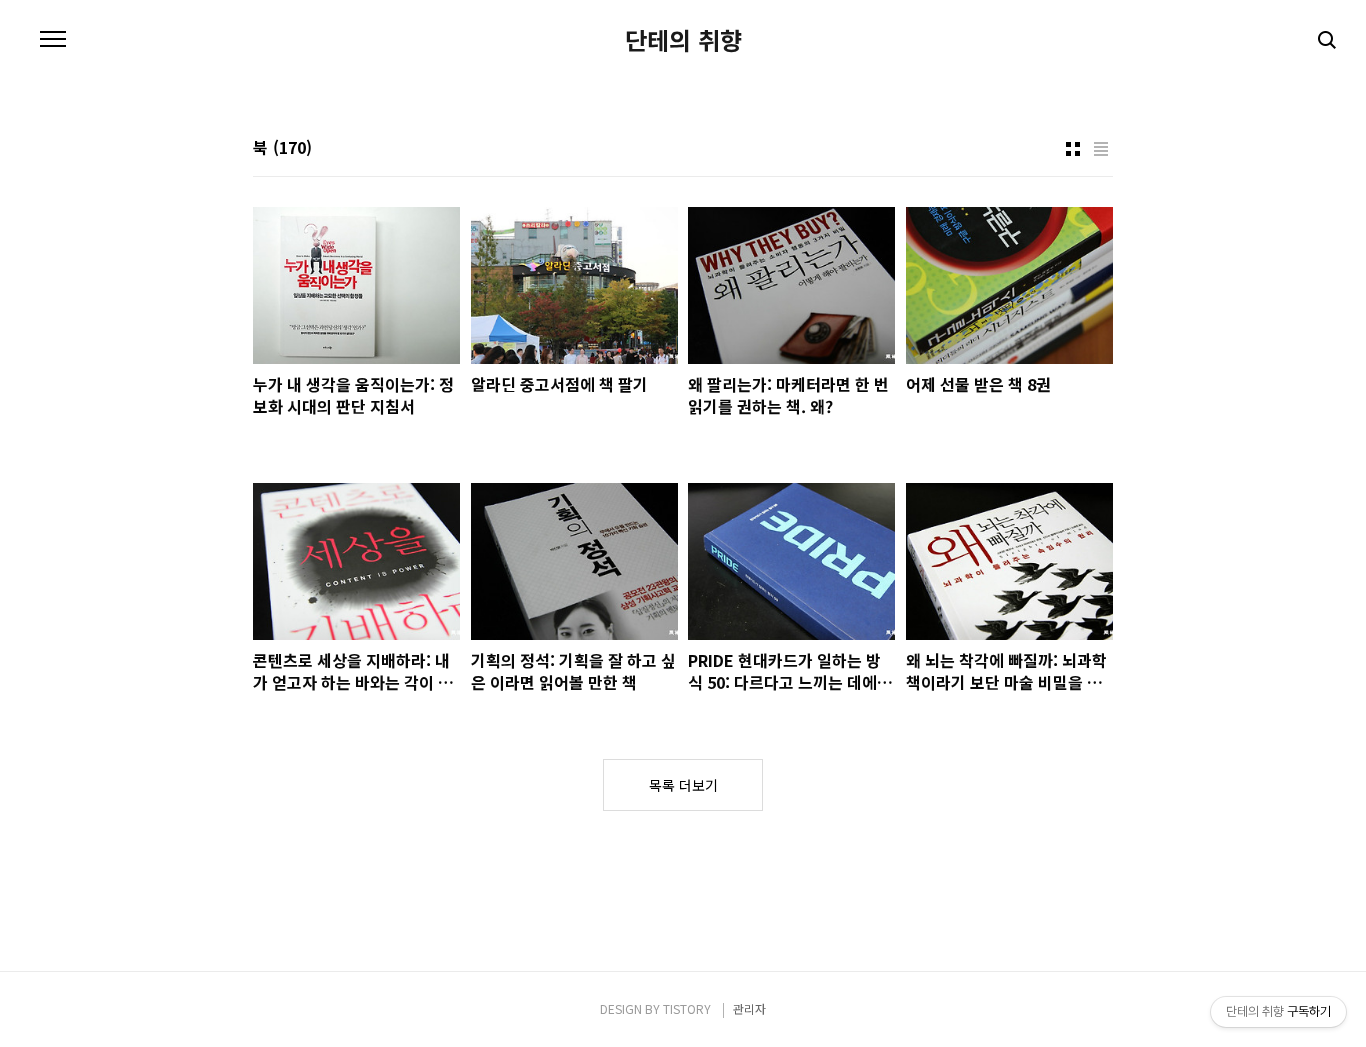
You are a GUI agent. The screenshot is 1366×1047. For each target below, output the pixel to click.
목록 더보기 (683, 785)
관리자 (749, 1008)
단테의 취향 (683, 40)
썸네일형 (1073, 149)
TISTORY (687, 1008)
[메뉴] (53, 40)
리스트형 (1101, 149)
